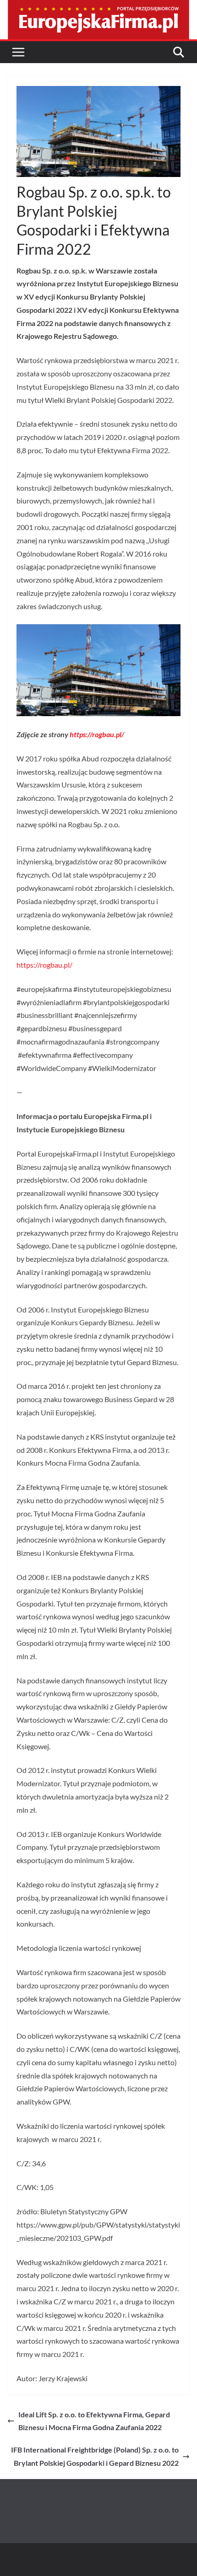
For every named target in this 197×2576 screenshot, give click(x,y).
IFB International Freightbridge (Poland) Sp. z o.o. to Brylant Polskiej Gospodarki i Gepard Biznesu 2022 (95, 2456)
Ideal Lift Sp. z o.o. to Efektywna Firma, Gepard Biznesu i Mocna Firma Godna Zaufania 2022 (94, 2421)
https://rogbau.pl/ (97, 734)
